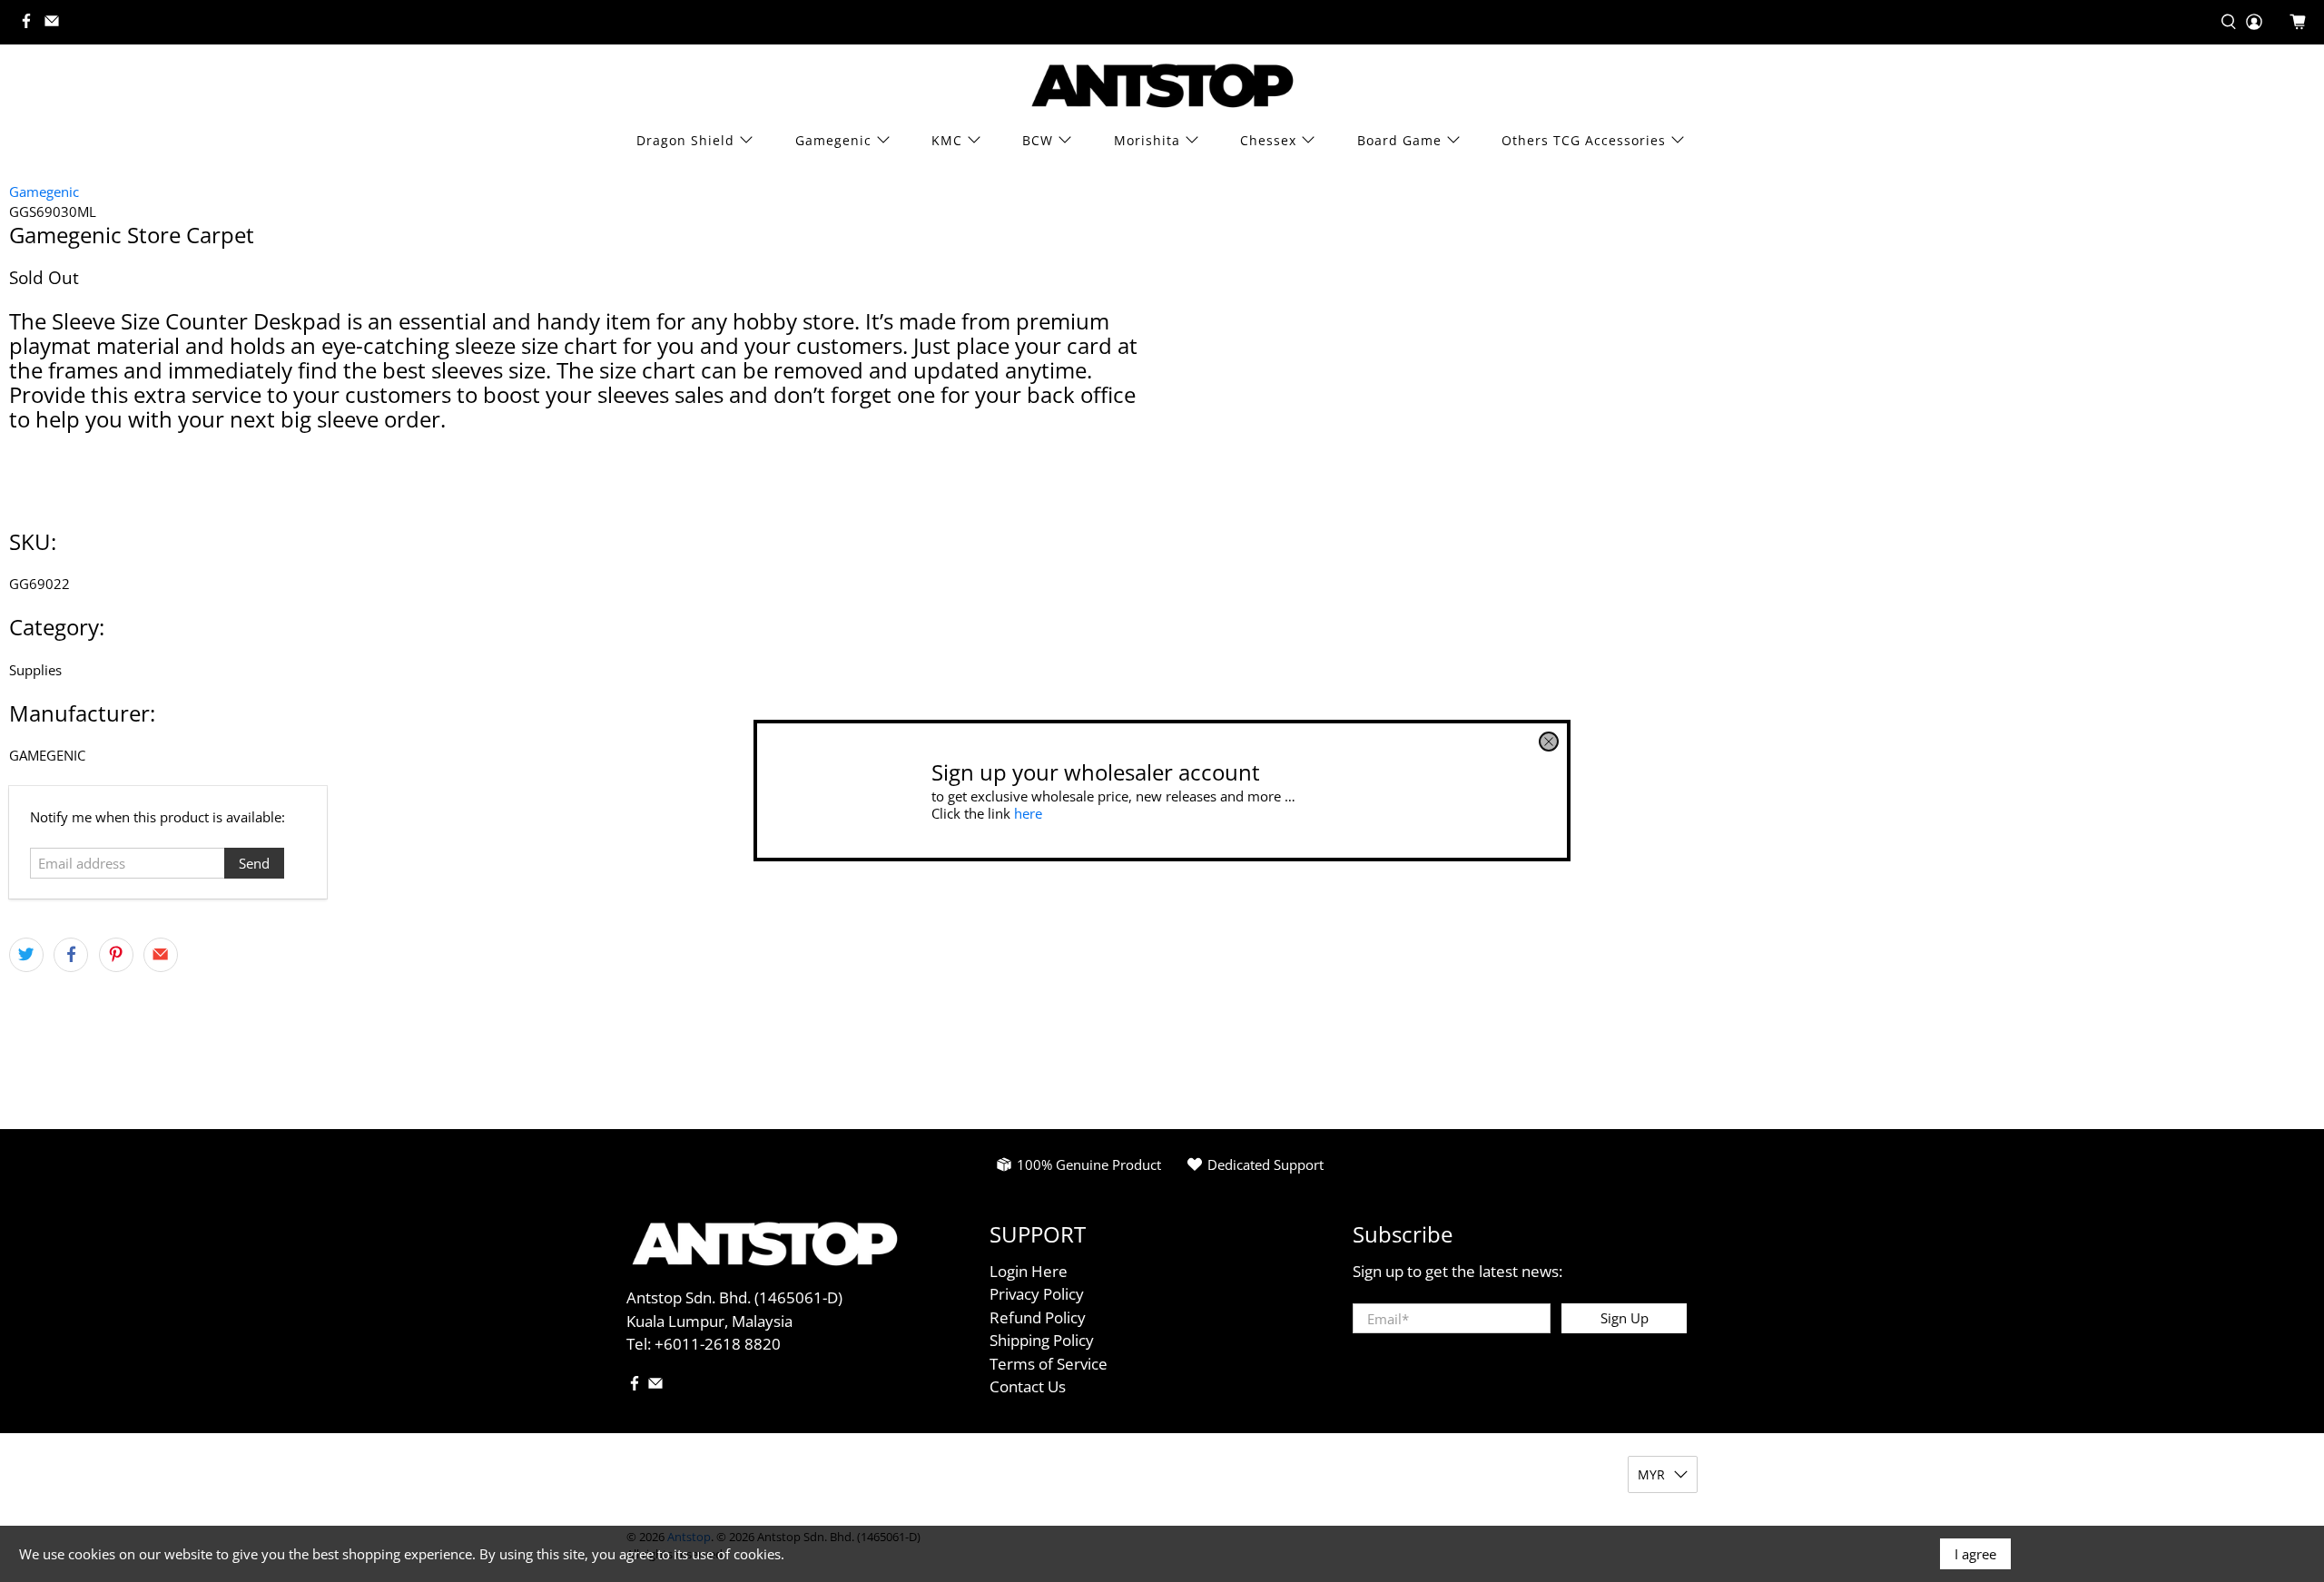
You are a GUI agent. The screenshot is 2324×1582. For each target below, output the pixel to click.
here (1028, 813)
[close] (1549, 742)
